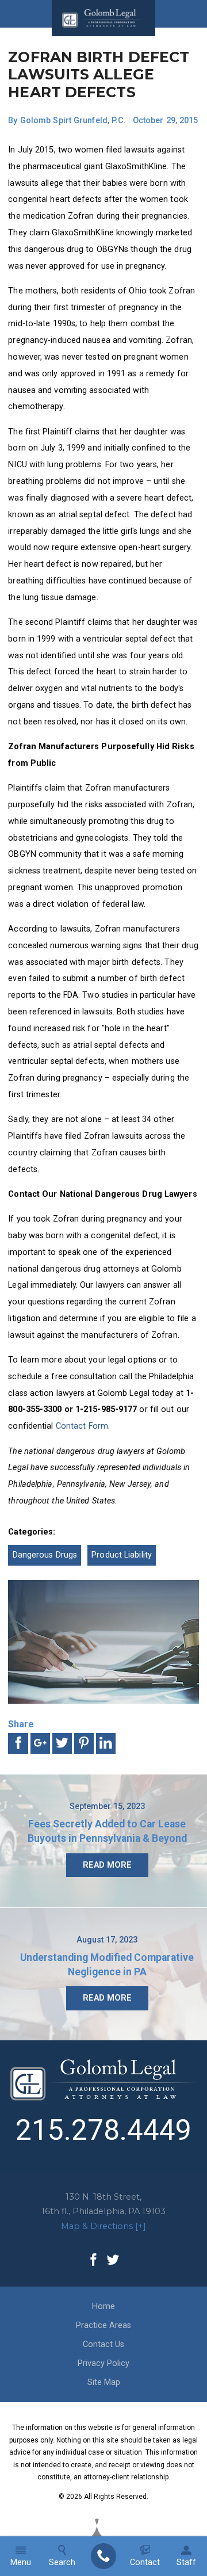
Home (103, 2306)
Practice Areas (103, 2325)
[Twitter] (113, 2261)
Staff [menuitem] (186, 2562)
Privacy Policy (103, 2363)
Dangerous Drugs (45, 1555)
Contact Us (103, 2344)
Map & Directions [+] (103, 2226)
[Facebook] (94, 2261)
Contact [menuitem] (145, 2562)
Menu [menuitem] (21, 2562)
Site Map (104, 2382)
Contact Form (82, 1426)
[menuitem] (103, 2556)
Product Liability (122, 1555)
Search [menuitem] (62, 2562)
